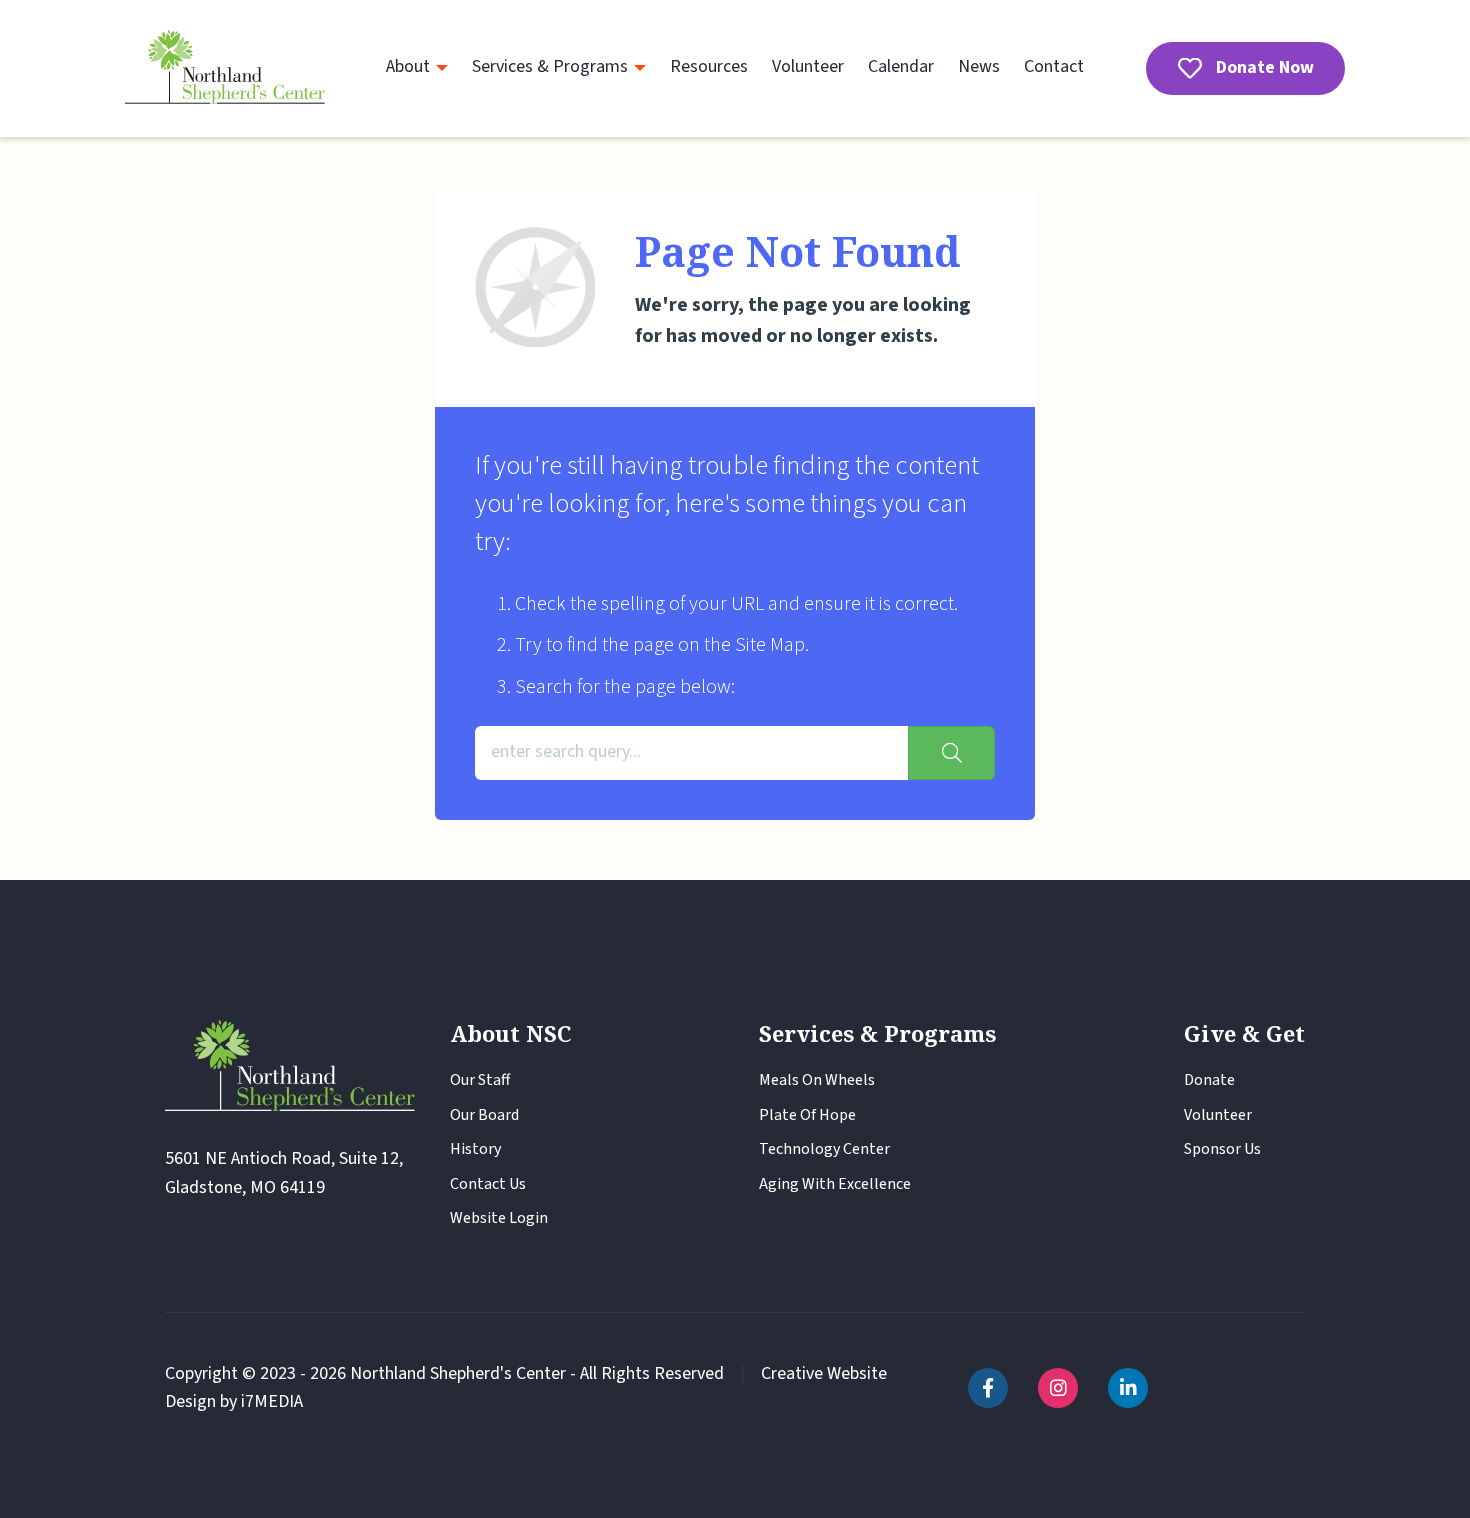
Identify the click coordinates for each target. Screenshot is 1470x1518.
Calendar (901, 66)
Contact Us (488, 1184)
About (408, 66)
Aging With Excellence (835, 1184)
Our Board (484, 1115)
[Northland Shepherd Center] (225, 68)
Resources (709, 66)
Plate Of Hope (807, 1115)
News (979, 66)
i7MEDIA (272, 1401)
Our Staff (480, 1080)
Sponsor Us (1222, 1149)
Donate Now (1265, 67)
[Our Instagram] (1058, 1388)
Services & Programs (550, 66)
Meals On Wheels (817, 1080)
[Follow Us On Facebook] (988, 1388)
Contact (1054, 66)
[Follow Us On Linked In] (1128, 1388)
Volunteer (808, 66)
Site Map (770, 645)
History (475, 1149)
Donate (1209, 1080)
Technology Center (824, 1149)
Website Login (499, 1218)
